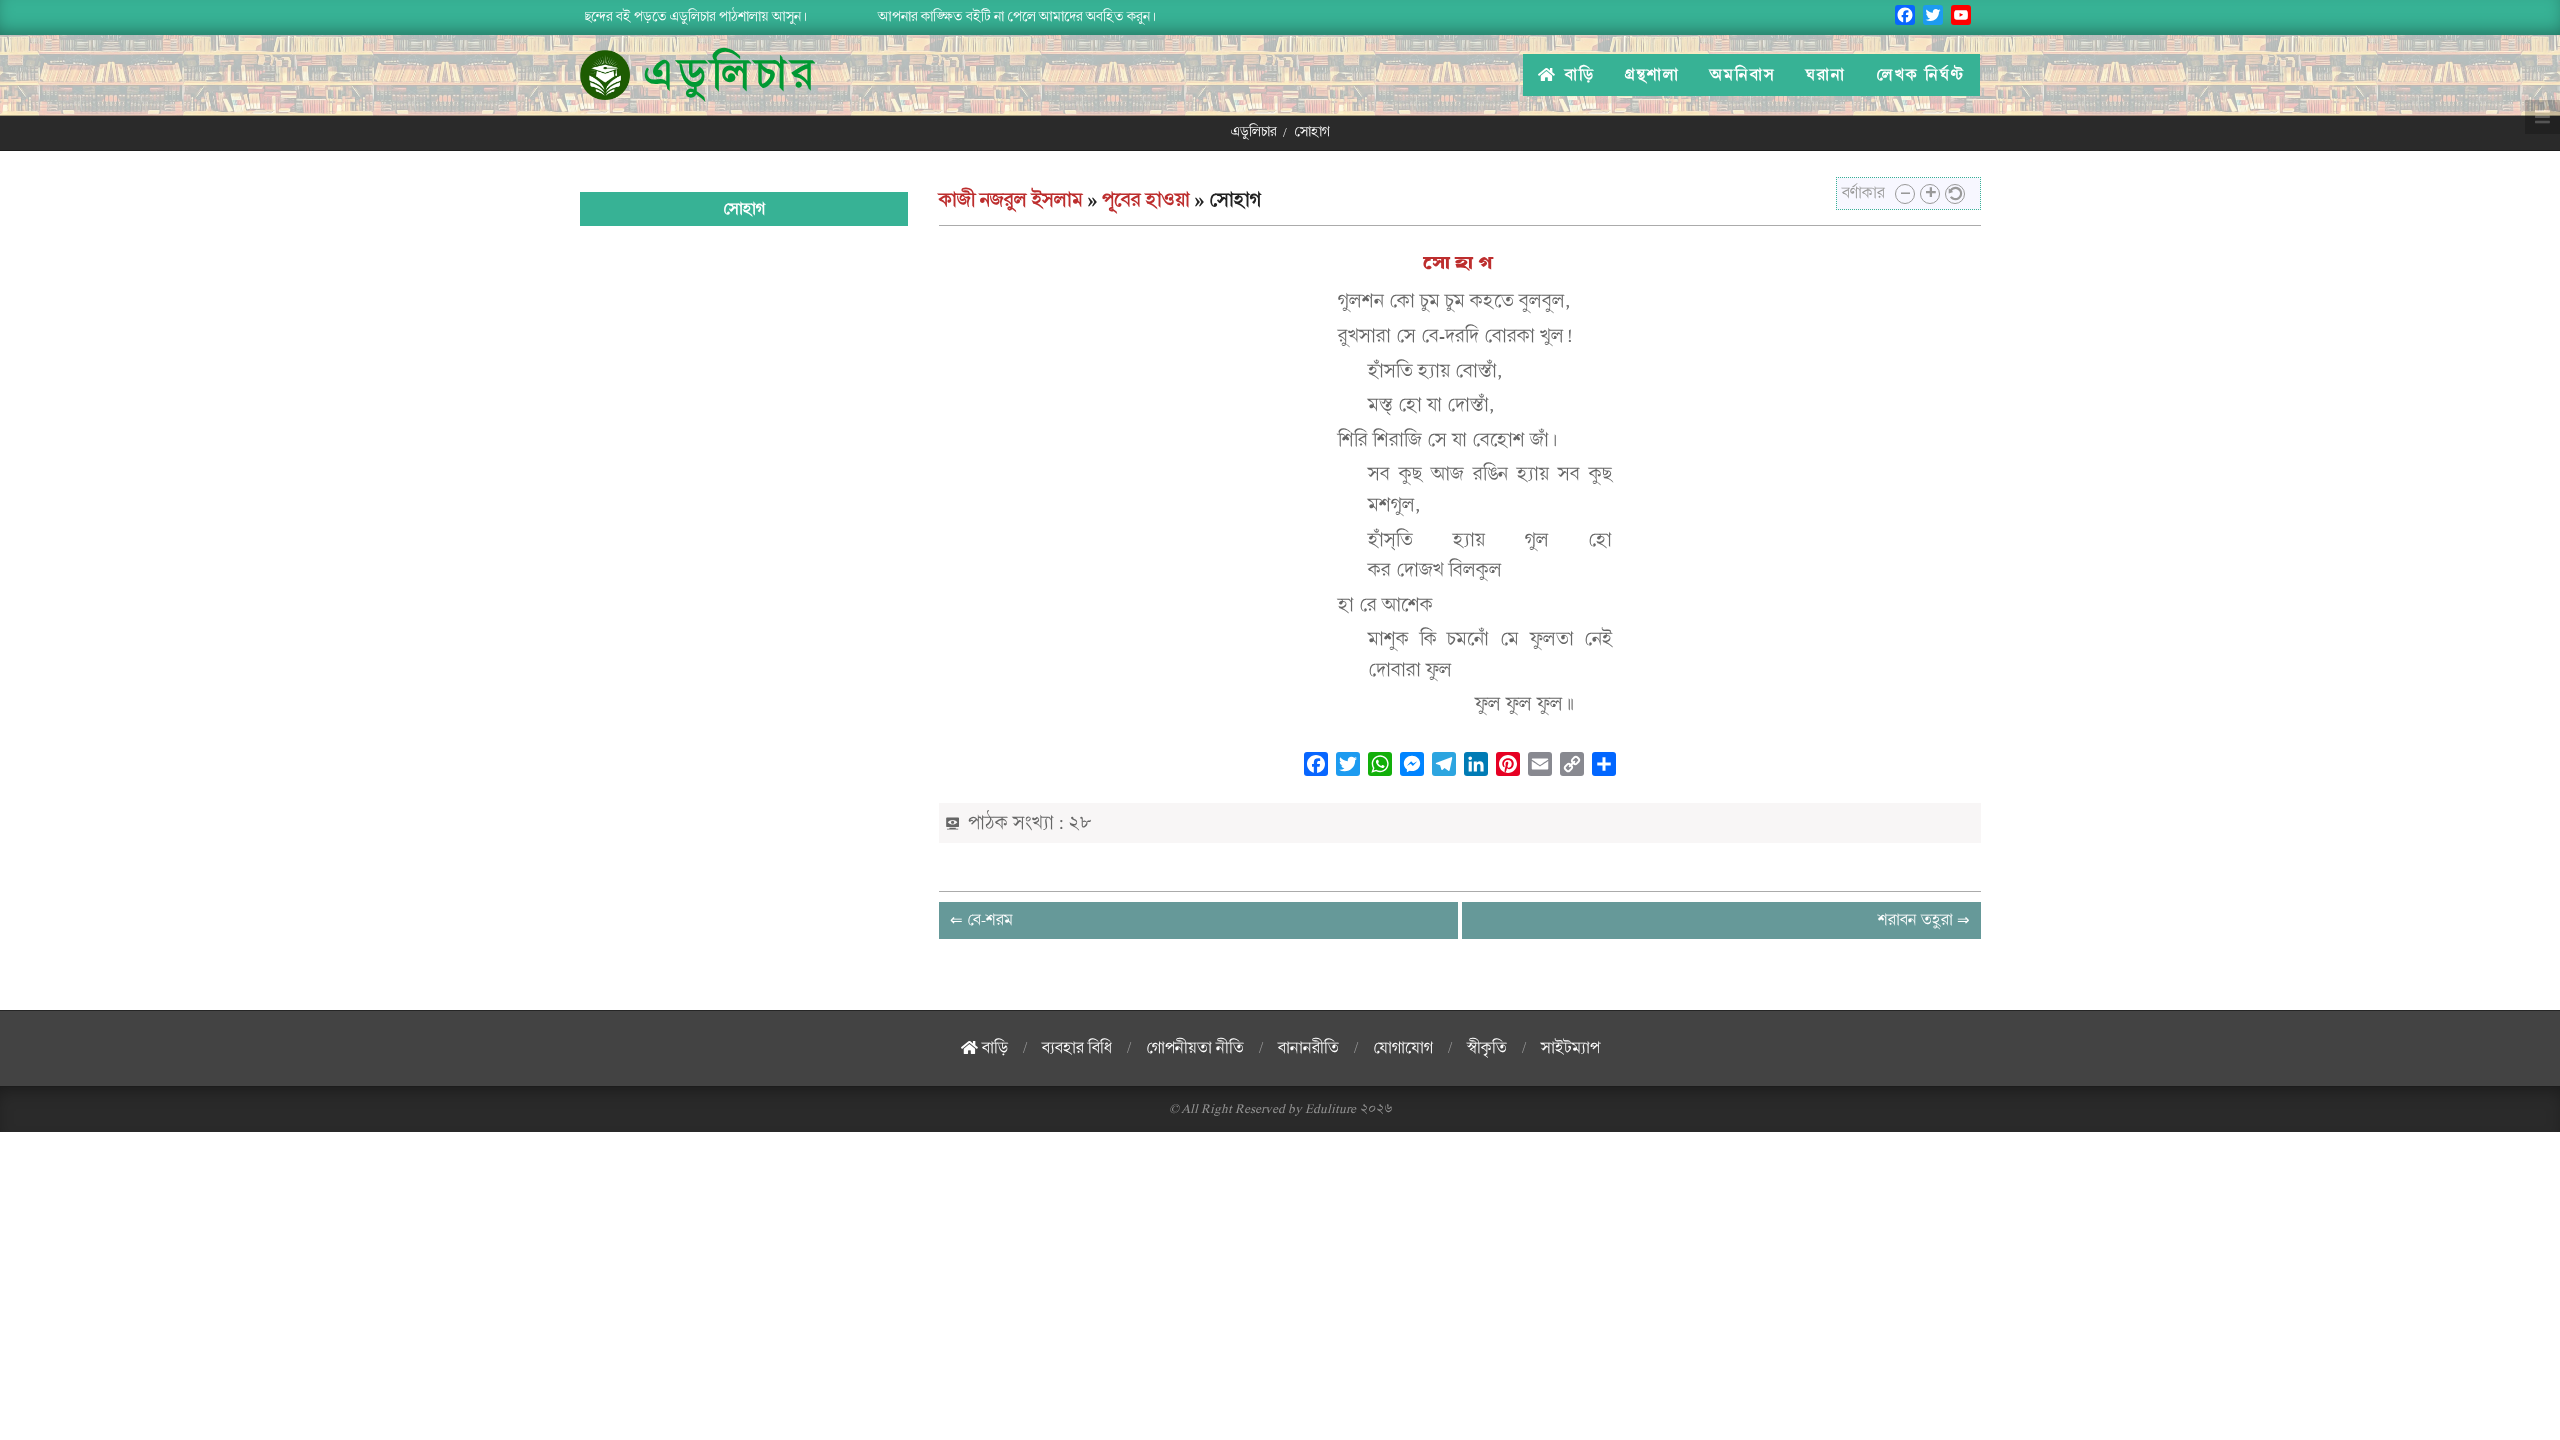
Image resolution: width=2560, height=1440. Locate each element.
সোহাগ (1460, 263)
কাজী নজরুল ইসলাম (1011, 200)
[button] (1905, 194)
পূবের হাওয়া (1146, 200)
